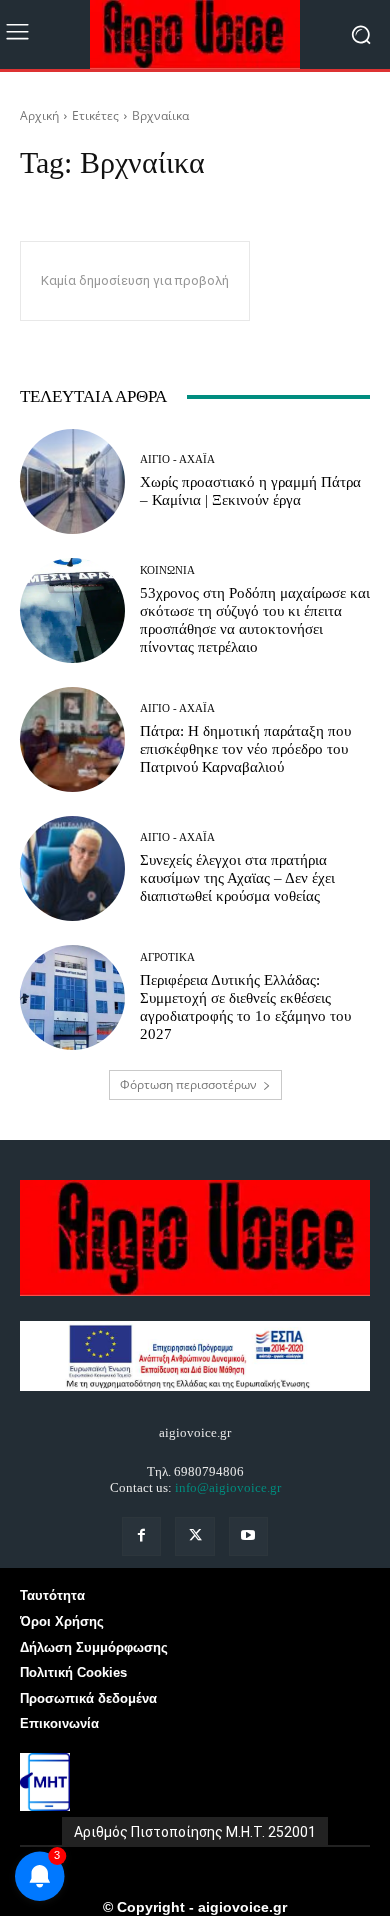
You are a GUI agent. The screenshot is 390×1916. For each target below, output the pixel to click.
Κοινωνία (167, 570)
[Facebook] (141, 1536)
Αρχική (39, 115)
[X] (194, 1536)
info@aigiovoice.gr (228, 1487)
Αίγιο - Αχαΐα (177, 459)
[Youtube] (248, 1536)
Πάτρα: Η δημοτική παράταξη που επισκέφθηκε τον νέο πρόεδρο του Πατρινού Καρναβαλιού (245, 749)
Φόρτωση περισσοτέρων (188, 1084)
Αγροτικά (167, 957)
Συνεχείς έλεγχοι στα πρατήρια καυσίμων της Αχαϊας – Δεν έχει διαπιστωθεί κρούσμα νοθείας (237, 878)
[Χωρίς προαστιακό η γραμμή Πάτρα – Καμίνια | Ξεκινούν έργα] (72, 481)
